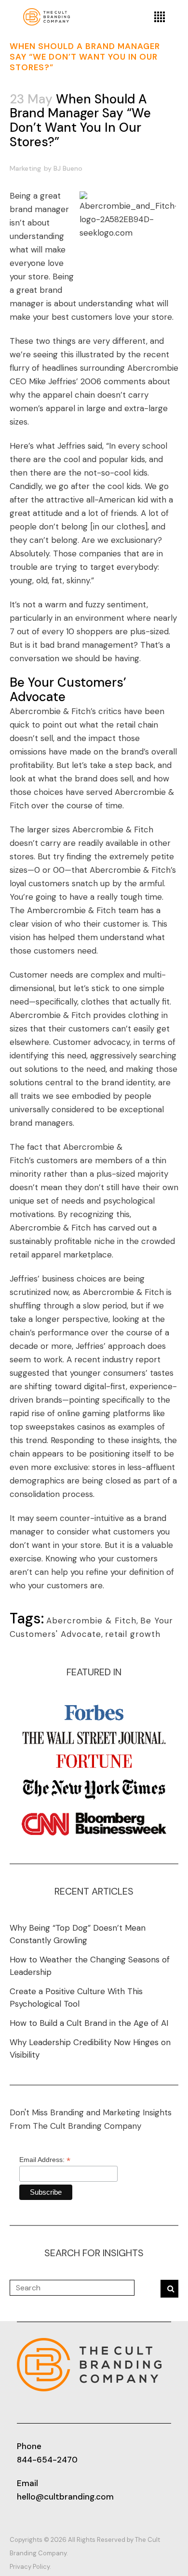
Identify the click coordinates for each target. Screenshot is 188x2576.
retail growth (133, 1634)
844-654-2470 (47, 2460)
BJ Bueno (68, 168)
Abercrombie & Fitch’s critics (66, 711)
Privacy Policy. (30, 2567)
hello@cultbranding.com (65, 2497)
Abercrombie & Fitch (91, 1621)
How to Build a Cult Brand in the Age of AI (89, 2023)
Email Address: (45, 2160)
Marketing (25, 168)
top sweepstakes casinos (57, 1427)
